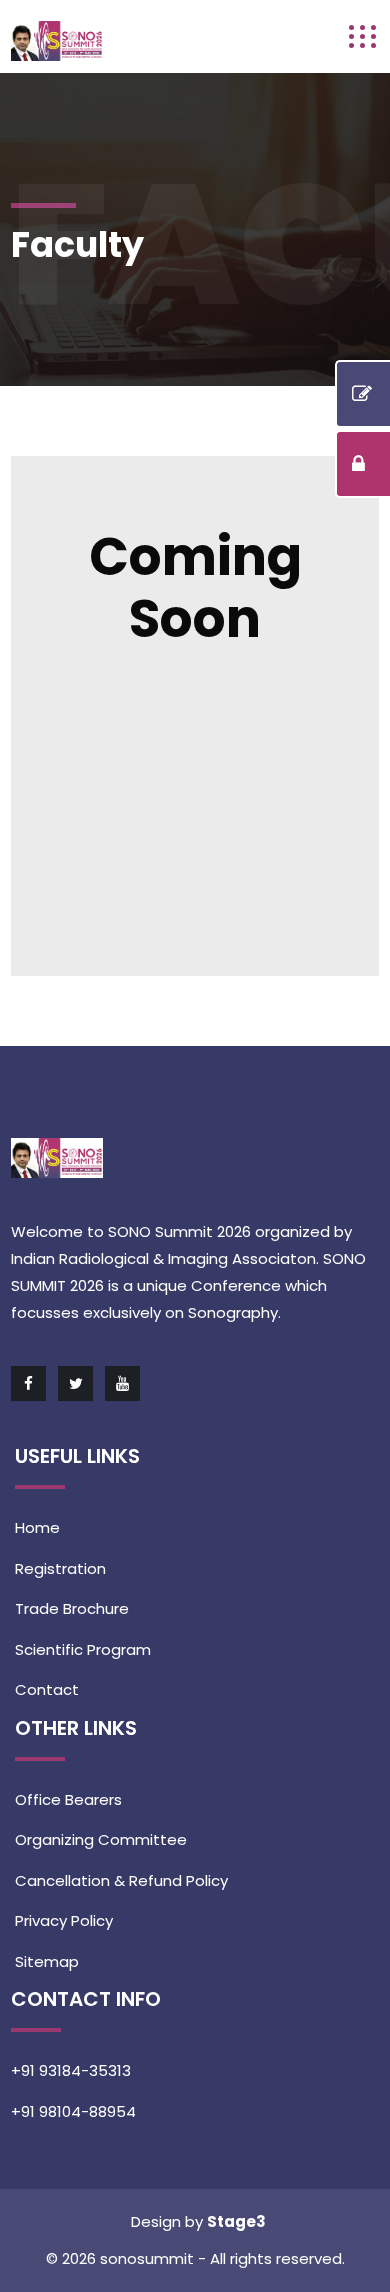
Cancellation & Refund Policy (121, 1880)
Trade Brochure (72, 1608)
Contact (47, 1689)
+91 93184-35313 (71, 2070)
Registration (60, 1568)
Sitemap (47, 1961)
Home (37, 1527)
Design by (169, 2221)
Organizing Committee (101, 1839)
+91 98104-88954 (73, 2111)
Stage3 (236, 2221)
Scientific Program (83, 1649)
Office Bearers (68, 1799)
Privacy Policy (64, 1920)
